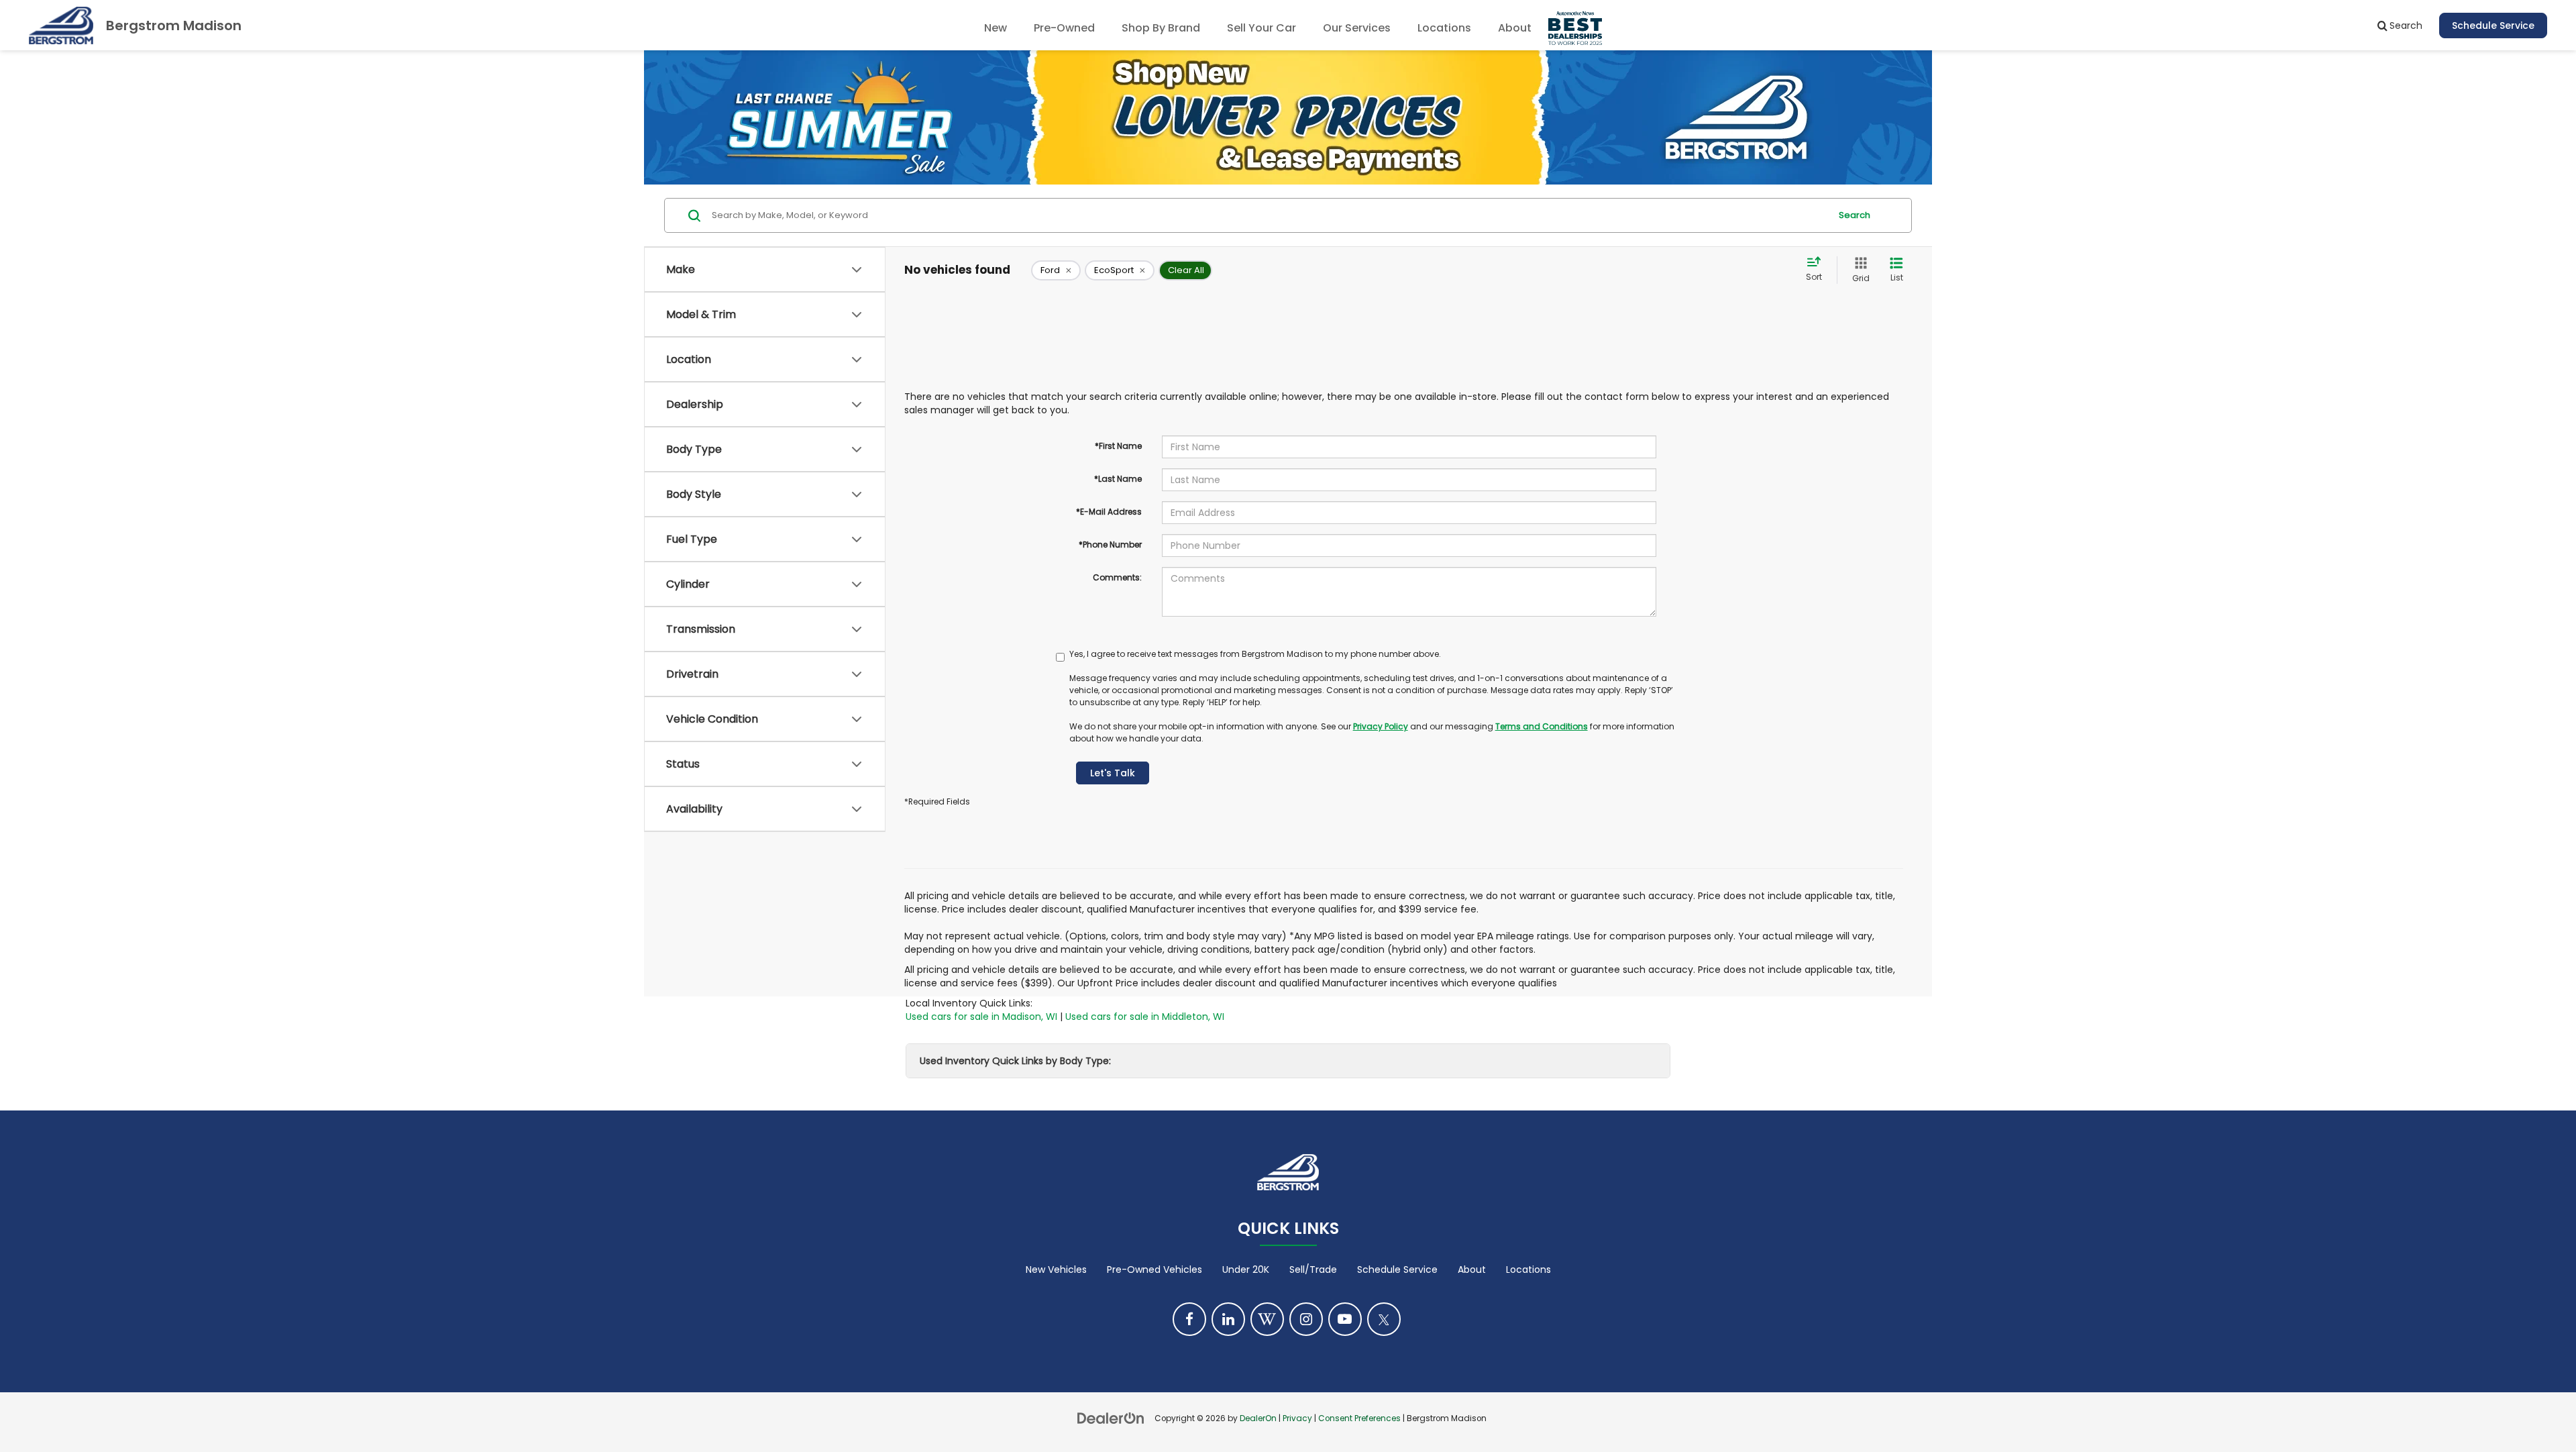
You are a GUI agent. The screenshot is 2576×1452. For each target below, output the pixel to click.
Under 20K (1246, 1269)
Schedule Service (2493, 25)
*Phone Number (1110, 544)
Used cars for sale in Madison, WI (981, 1017)
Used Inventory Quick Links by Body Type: (1015, 1061)
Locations (1444, 28)
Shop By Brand (1161, 28)
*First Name (1118, 446)
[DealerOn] (1111, 1418)
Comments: (1117, 577)
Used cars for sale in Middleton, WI (1145, 1017)
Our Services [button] (1357, 28)
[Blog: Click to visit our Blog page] (1267, 1319)
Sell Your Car (1262, 28)
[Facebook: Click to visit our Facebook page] (1189, 1319)
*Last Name (1118, 479)
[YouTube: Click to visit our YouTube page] (1345, 1319)
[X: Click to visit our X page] (1384, 1319)
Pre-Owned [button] (1064, 28)
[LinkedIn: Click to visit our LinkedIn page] (1228, 1319)
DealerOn (1258, 1418)
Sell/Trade (1313, 1269)
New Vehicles (1056, 1269)
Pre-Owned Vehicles (1155, 1269)
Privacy (1297, 1418)
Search (1855, 215)
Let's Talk (1113, 773)
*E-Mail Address (1109, 512)
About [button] (1515, 28)
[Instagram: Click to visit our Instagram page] (1306, 1319)
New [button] (996, 28)
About (1472, 1269)
